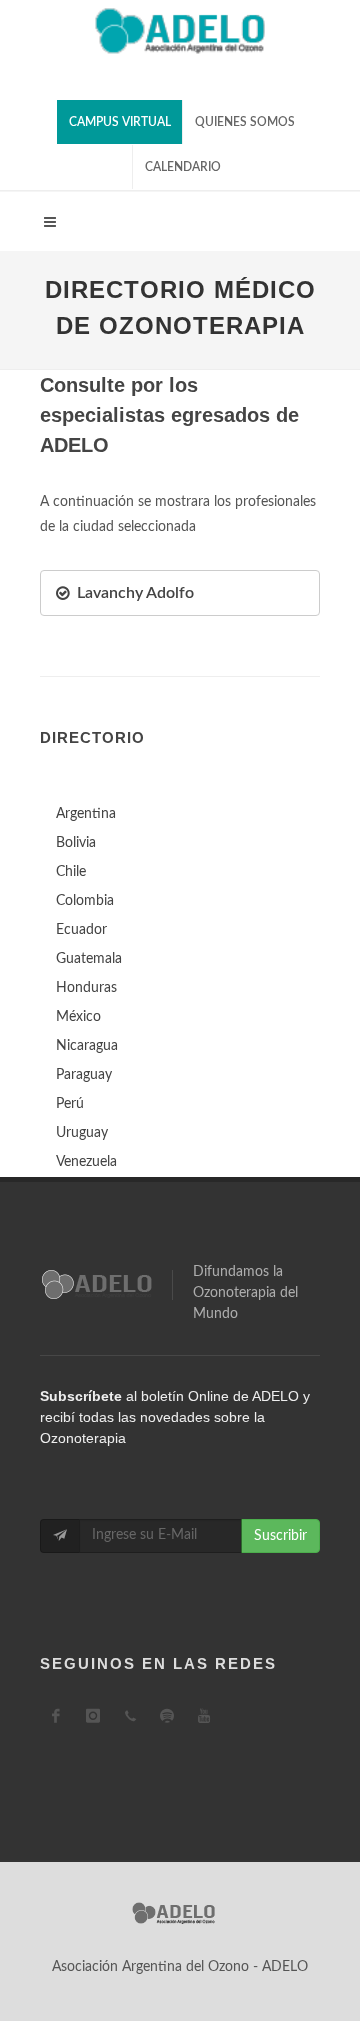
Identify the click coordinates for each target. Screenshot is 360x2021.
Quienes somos (245, 122)
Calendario (183, 167)
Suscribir (280, 1536)
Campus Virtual (120, 122)
